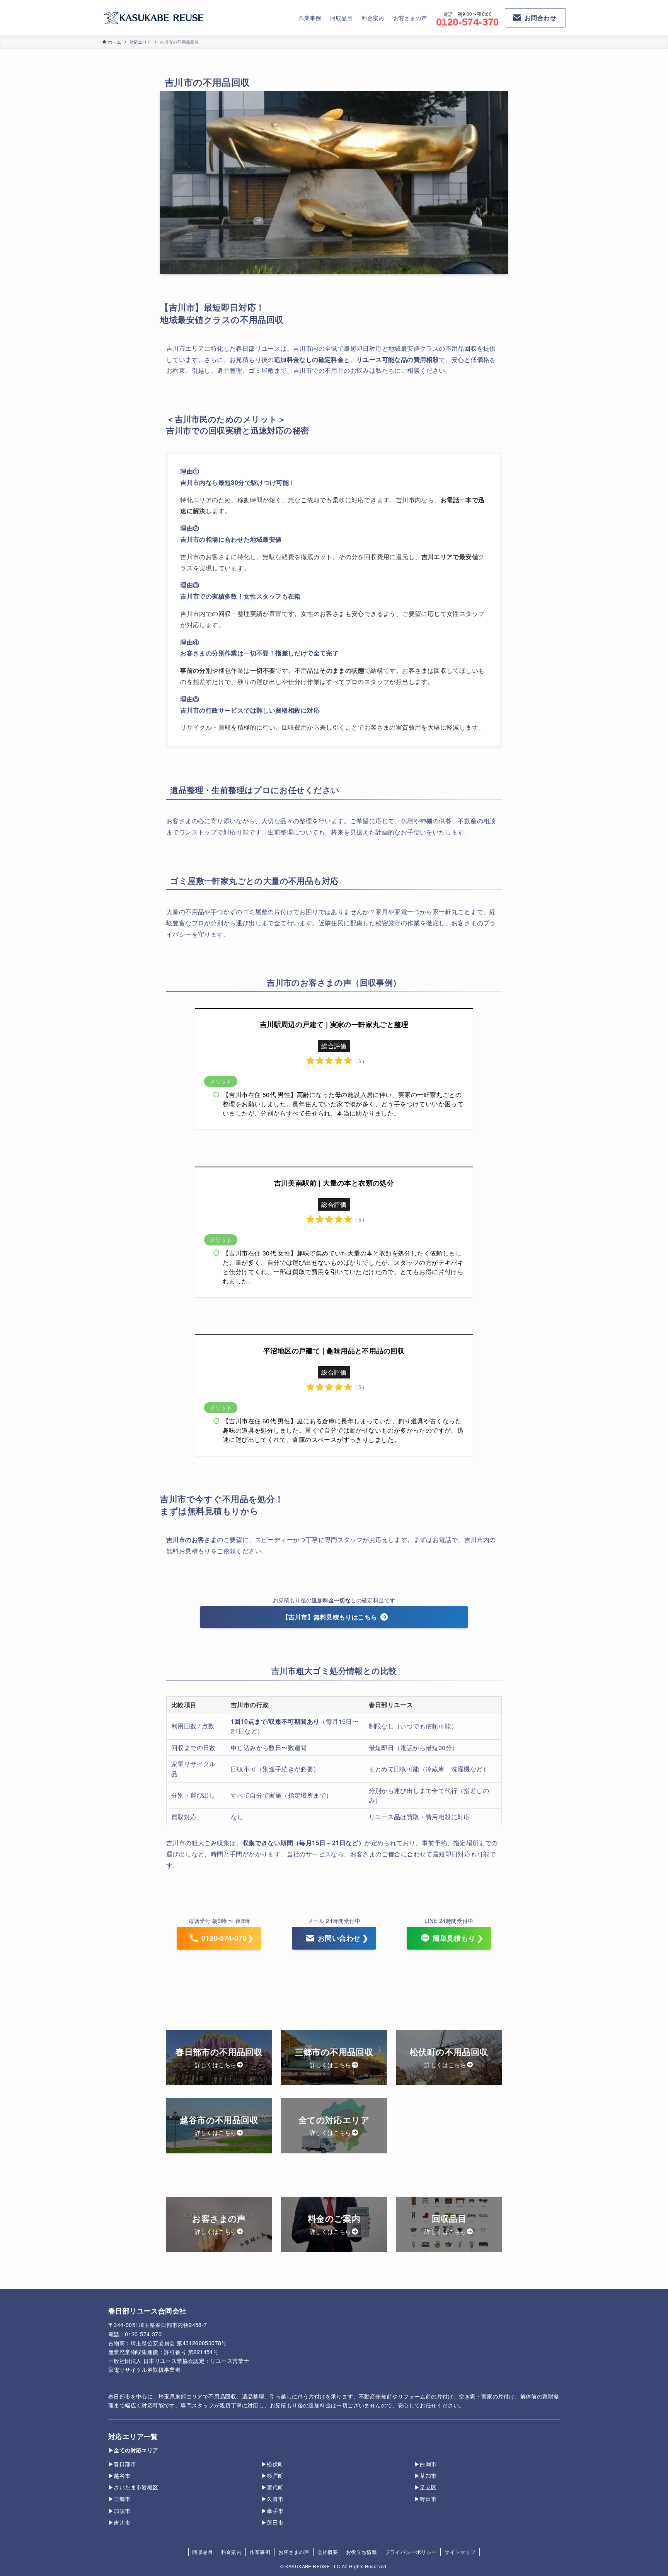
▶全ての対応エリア (133, 2450)
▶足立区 (426, 2487)
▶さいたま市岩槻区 (133, 2487)
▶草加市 (426, 2475)
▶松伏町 (273, 2464)
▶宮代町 (273, 2487)
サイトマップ (460, 2552)
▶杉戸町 (273, 2475)
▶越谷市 (119, 2475)
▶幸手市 (273, 2510)
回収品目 (203, 2552)
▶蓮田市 (273, 2522)
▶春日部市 (122, 2464)
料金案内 (232, 2552)
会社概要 (328, 2552)
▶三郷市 (119, 2498)
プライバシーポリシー (411, 2552)
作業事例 (260, 2552)
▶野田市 (426, 2498)
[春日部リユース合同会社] (154, 18)
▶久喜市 (273, 2498)
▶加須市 (119, 2510)
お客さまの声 (294, 2552)
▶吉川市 (119, 2522)
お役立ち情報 (361, 2552)
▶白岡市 (426, 2464)
